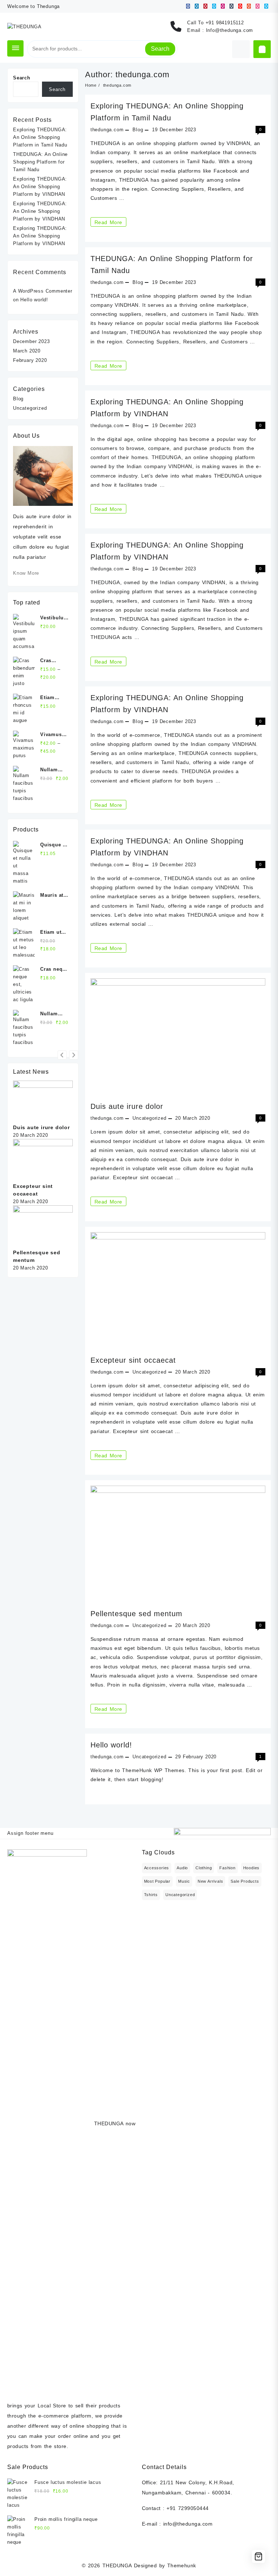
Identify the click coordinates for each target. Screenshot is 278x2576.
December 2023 (31, 341)
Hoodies (252, 1868)
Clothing (204, 1868)
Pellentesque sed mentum (136, 1614)
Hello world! (111, 1745)
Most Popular (157, 1881)
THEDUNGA (117, 2565)
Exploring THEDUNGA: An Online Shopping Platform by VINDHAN (40, 187)
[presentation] (62, 1055)
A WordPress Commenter (43, 291)
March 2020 (27, 351)
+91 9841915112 (225, 23)
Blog (138, 130)
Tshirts (151, 1895)
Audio (182, 1868)
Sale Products (245, 1881)
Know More (26, 573)
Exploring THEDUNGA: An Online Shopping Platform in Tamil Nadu (40, 137)
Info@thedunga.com (230, 30)
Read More (110, 223)
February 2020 (30, 360)
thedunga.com (107, 130)
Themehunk (182, 2565)
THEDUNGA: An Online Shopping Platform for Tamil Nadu (40, 162)
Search (160, 49)
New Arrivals (210, 1881)
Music (184, 1881)
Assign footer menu (30, 1833)
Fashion (228, 1868)
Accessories (157, 1868)
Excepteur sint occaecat (133, 1360)
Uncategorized (149, 1372)
